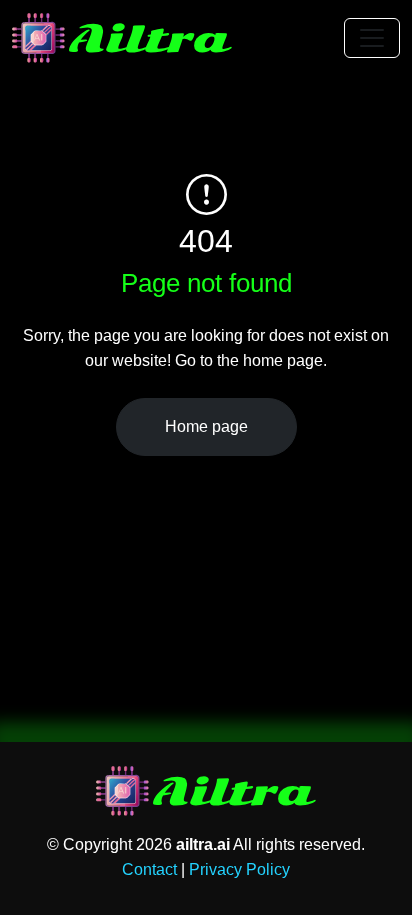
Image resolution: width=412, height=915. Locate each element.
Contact (149, 869)
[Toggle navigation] (372, 38)
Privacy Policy (239, 869)
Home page (206, 426)
